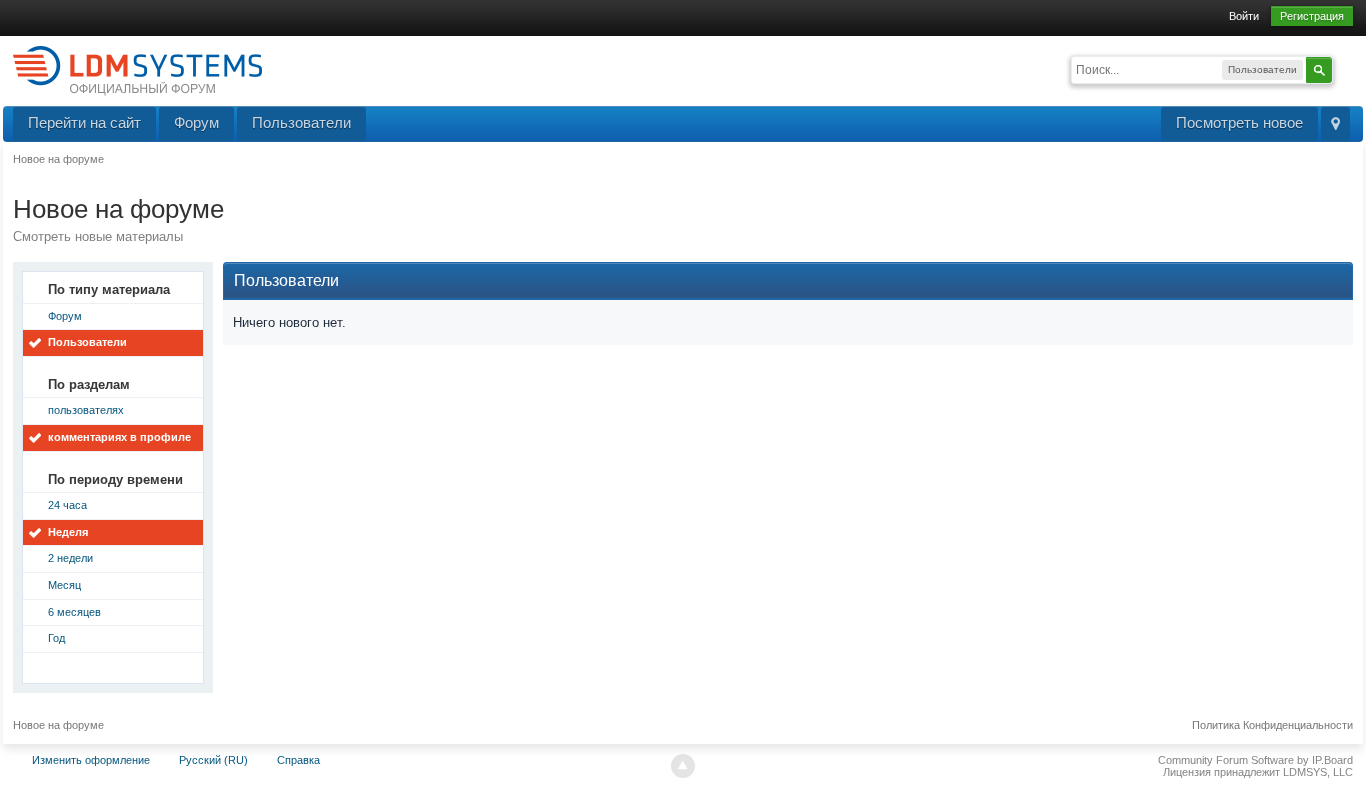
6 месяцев (74, 612)
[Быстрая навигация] (1335, 124)
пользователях (86, 410)
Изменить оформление (91, 760)
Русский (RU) (213, 760)
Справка (298, 760)
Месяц (64, 585)
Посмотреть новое (1239, 122)
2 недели (70, 558)
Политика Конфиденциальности (1272, 725)
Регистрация (1312, 16)
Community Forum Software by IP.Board (1255, 760)
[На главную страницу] (137, 69)
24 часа (67, 505)
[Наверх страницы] (683, 766)
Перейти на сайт (84, 122)
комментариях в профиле (119, 437)
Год (56, 638)
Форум (196, 122)
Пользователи (301, 122)
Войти (1244, 16)
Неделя (68, 532)
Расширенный (1345, 68)
